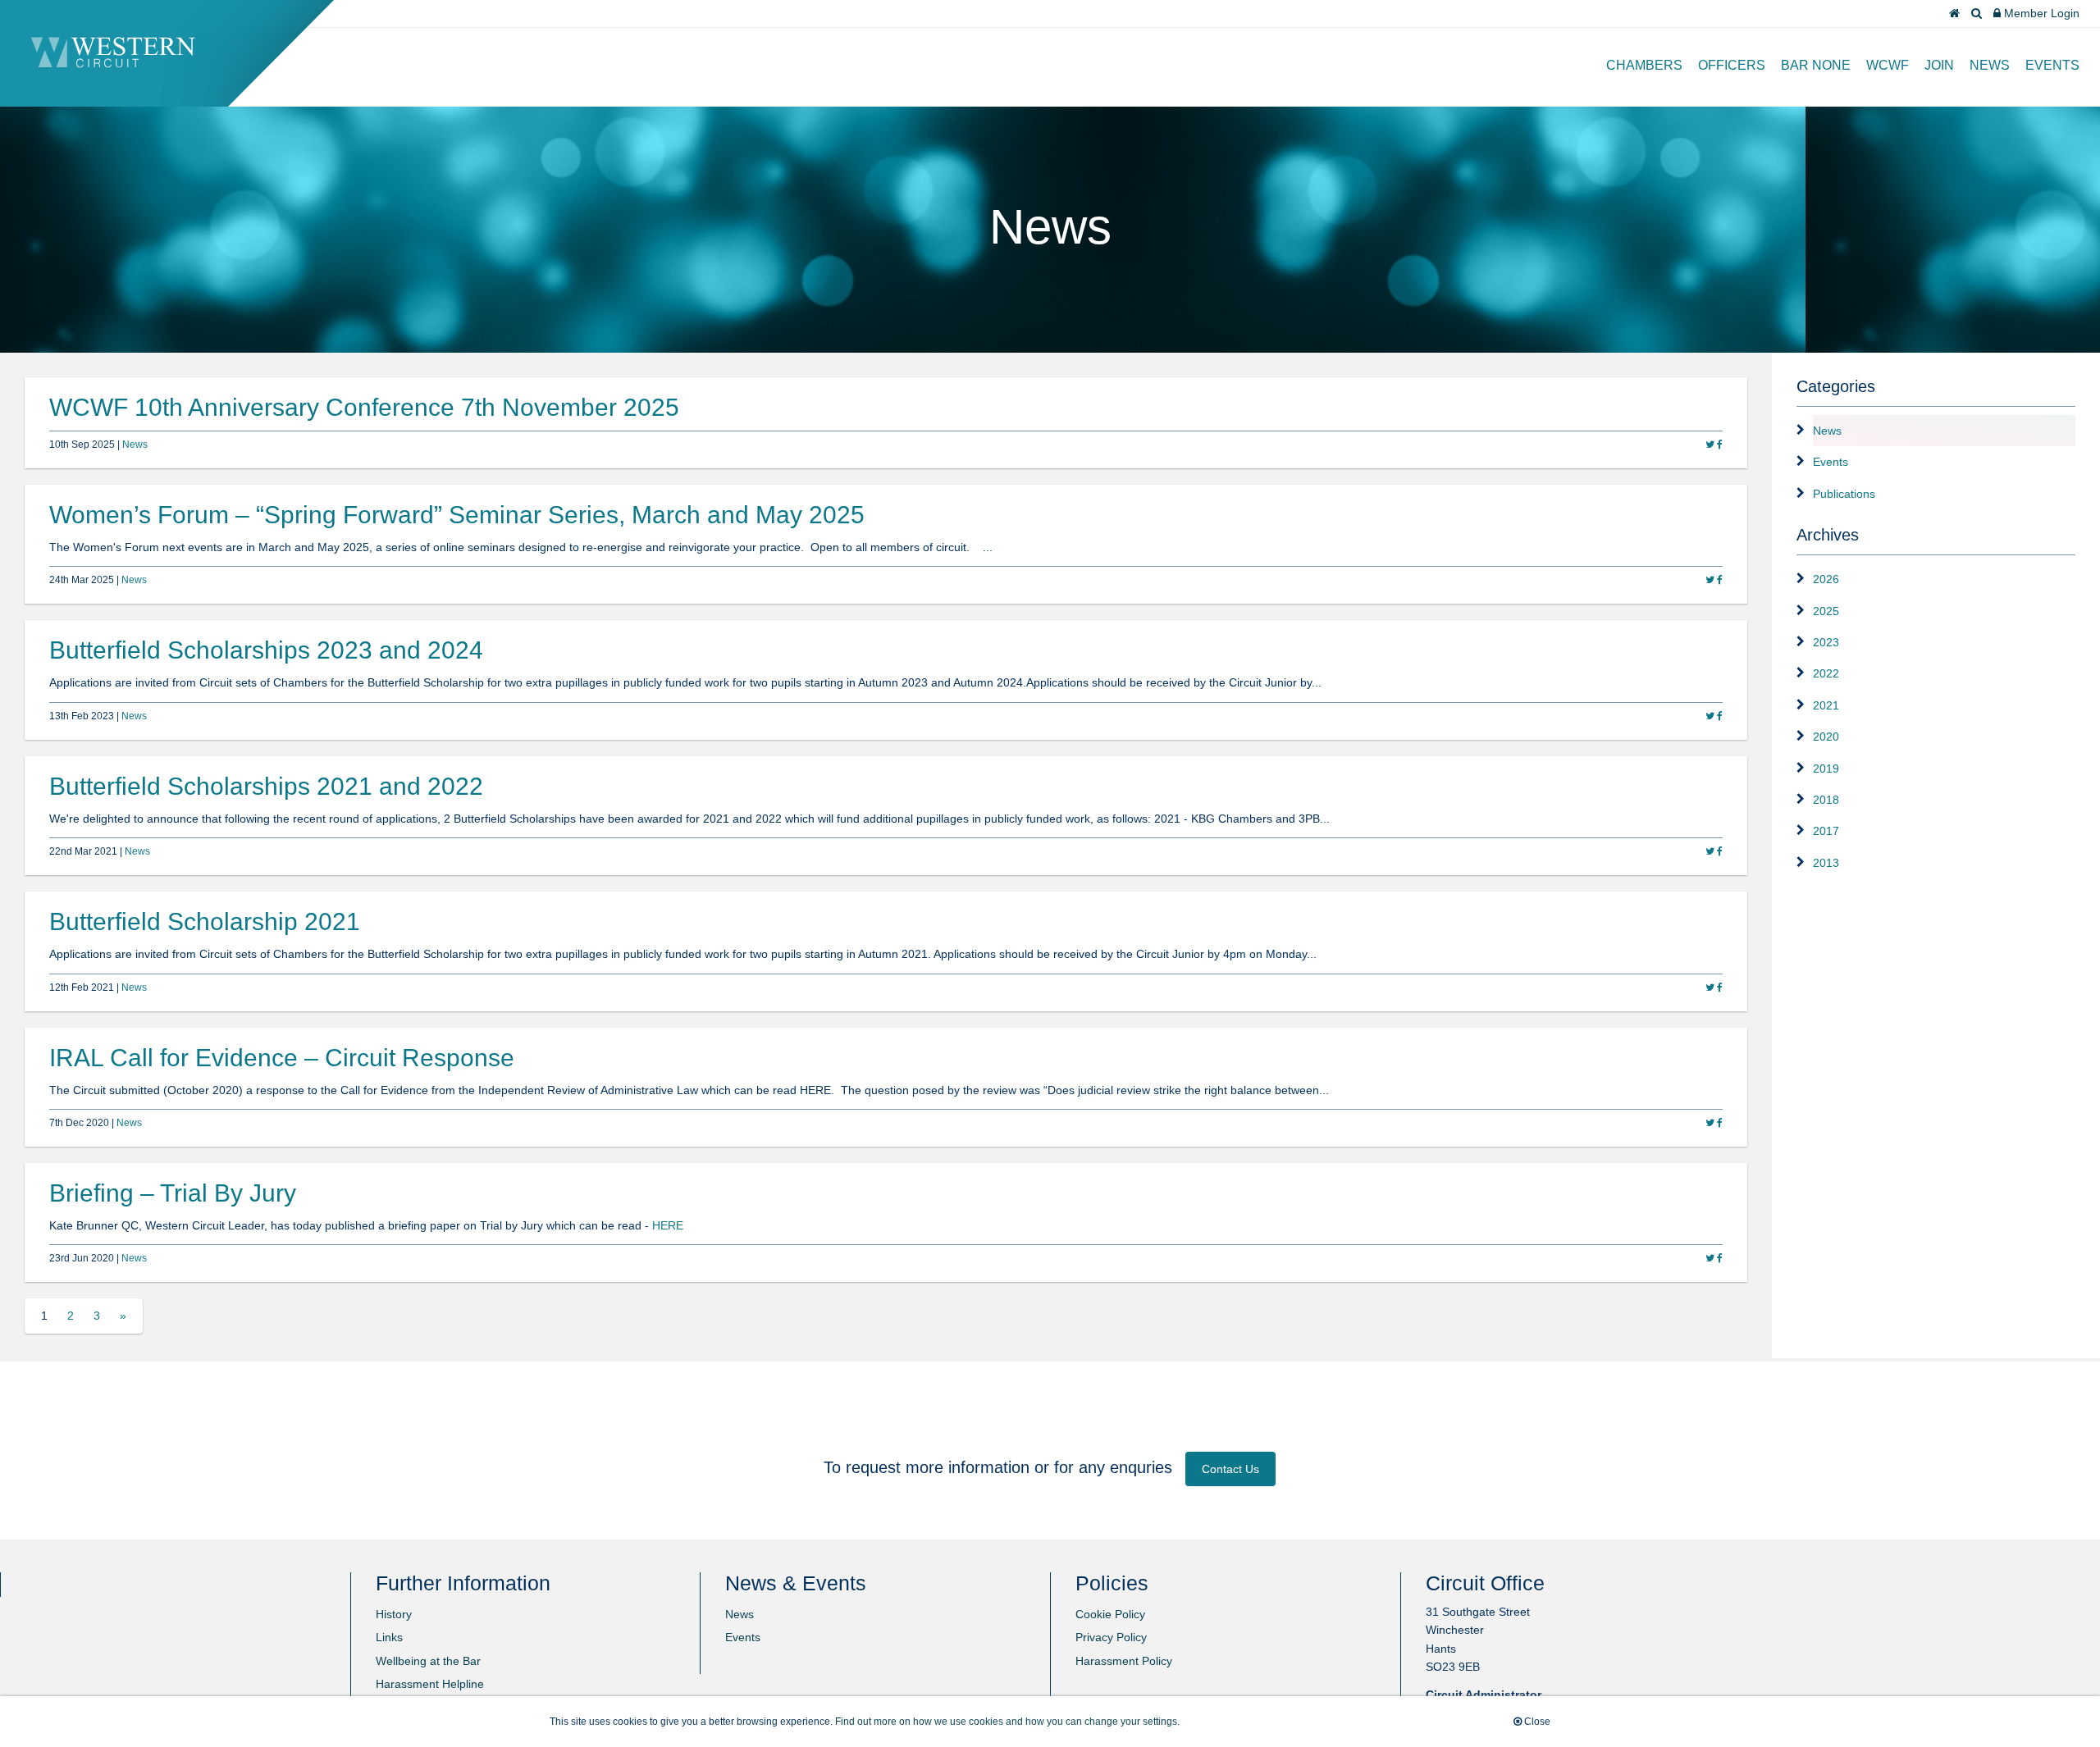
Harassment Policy (1124, 1661)
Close (1536, 1722)
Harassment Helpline (430, 1684)
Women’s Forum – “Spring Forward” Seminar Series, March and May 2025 (457, 515)
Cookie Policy (1110, 1614)
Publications (1844, 494)
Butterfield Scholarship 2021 (205, 921)
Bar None (1816, 65)
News (1990, 65)
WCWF (1888, 65)
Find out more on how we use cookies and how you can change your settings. (1007, 1722)
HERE (668, 1225)
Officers (1732, 65)
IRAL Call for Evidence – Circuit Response (282, 1058)
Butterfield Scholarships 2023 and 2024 (266, 650)
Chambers (1644, 65)
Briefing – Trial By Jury (173, 1193)
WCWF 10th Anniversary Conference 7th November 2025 (364, 407)
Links (389, 1637)
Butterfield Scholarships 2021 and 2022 (266, 786)
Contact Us (1230, 1469)
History (394, 1614)
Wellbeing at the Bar (428, 1661)
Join (1939, 65)
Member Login (2040, 13)
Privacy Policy (1111, 1637)
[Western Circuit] (113, 64)
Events (2052, 65)
